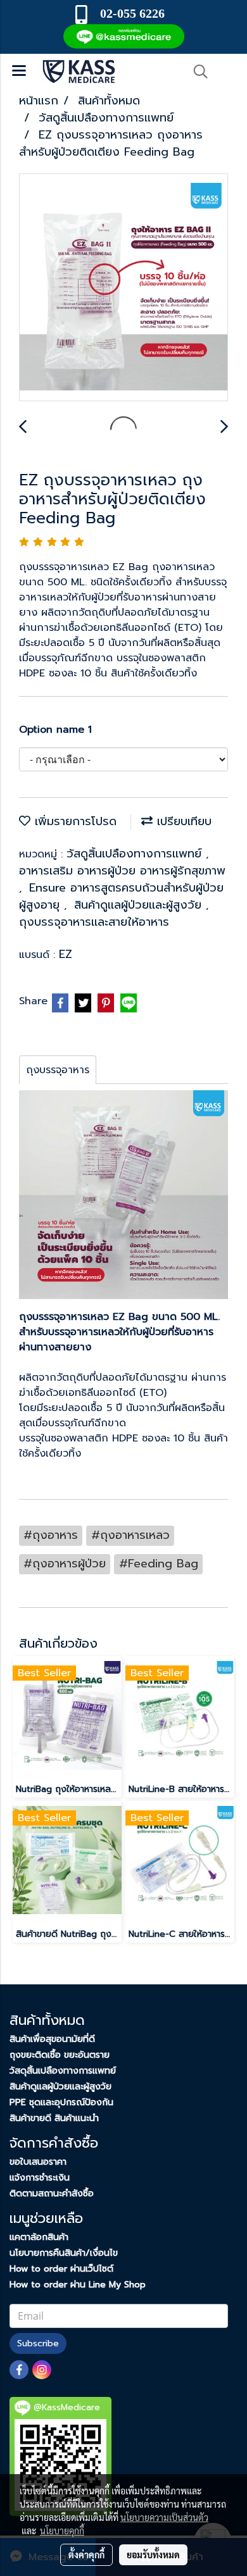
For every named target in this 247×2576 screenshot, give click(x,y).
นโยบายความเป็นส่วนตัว (164, 2517)
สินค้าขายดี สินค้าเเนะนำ (54, 2118)
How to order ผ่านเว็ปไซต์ (61, 2269)
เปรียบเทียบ (182, 821)
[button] (196, 72)
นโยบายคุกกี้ (62, 2530)
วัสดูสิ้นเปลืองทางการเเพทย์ (136, 854)
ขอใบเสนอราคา (38, 2162)
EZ (66, 954)
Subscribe (38, 2343)
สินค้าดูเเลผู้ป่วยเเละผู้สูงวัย (140, 905)
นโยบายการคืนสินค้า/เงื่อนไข (64, 2253)
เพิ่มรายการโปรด (73, 821)
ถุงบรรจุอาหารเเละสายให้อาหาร (94, 922)
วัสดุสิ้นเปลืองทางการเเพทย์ (63, 2071)
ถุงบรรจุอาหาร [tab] (58, 1070)
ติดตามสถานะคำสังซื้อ (52, 2193)
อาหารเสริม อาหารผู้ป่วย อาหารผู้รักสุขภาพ (122, 871)
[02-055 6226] (166, 13)
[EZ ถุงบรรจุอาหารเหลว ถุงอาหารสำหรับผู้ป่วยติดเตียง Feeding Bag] (123, 288)
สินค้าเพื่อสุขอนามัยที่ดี (52, 2039)
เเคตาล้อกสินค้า (39, 2237)
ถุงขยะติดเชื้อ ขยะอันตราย (60, 2055)
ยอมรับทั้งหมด (153, 2554)
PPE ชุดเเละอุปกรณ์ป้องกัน (61, 2102)
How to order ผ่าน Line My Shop (78, 2285)
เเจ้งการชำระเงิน (40, 2178)
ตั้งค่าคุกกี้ (86, 2554)
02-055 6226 (132, 13)
